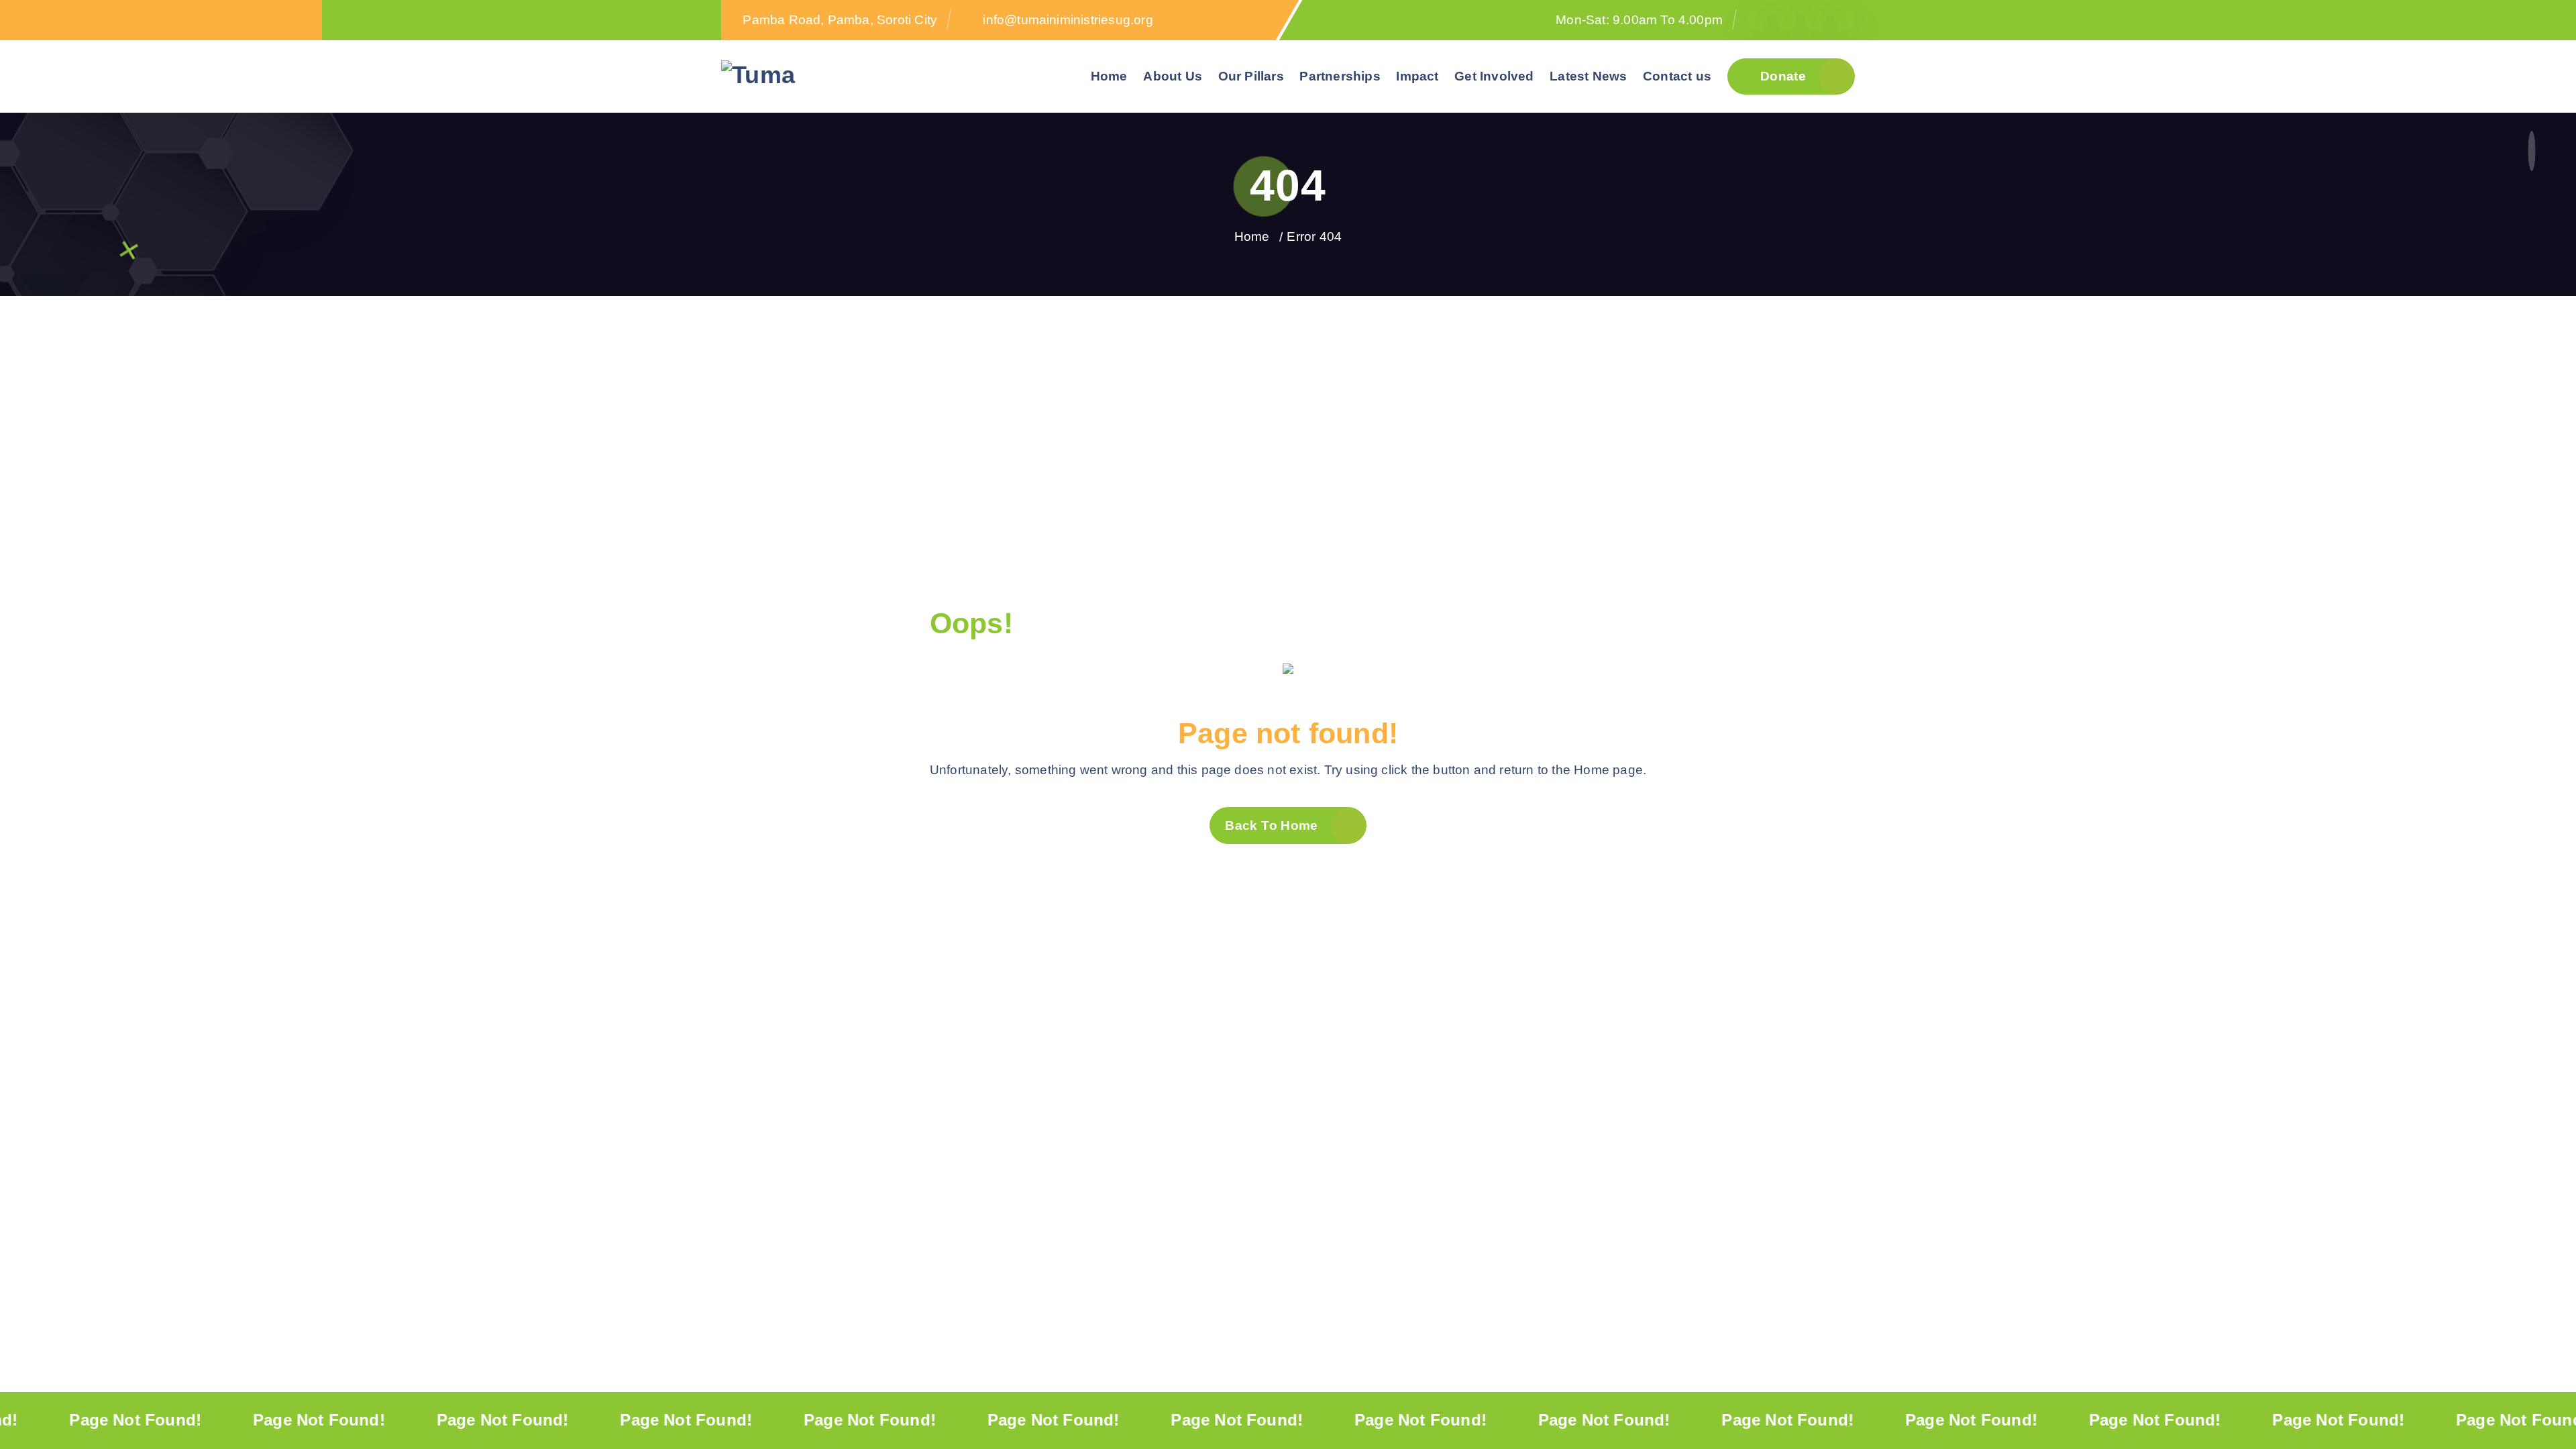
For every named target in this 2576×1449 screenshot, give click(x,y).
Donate (1782, 76)
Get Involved (1494, 76)
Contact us (1677, 76)
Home (1109, 76)
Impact (1417, 76)
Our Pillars (1251, 76)
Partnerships (1340, 76)
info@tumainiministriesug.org (1068, 20)
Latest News (1588, 76)
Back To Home (1271, 825)
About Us (1173, 76)
